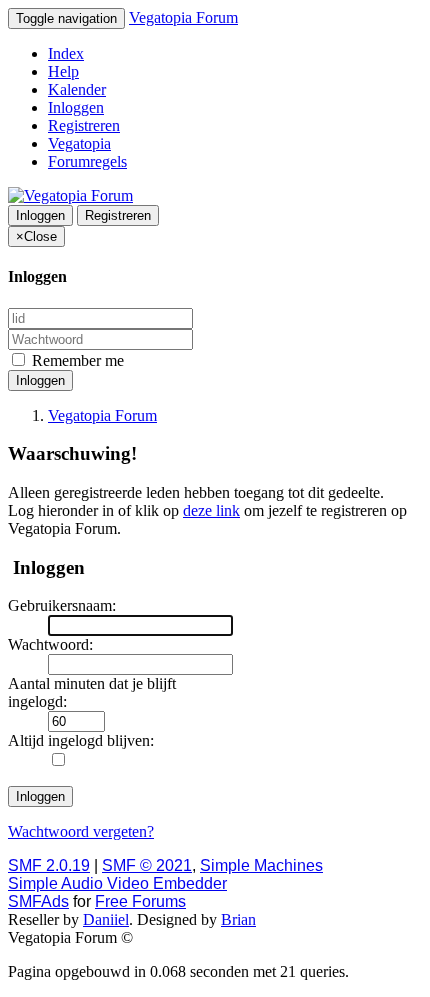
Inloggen (76, 107)
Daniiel (106, 919)
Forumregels (87, 161)
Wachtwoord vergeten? (81, 831)
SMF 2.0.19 (49, 865)
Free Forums (140, 901)
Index (66, 53)
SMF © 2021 (147, 865)
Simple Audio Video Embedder (117, 883)
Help (63, 71)
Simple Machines (261, 865)
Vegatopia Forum (183, 17)
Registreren (84, 125)
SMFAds (38, 901)
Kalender (77, 89)
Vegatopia (79, 143)
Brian (238, 919)
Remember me (76, 360)
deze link (211, 510)
